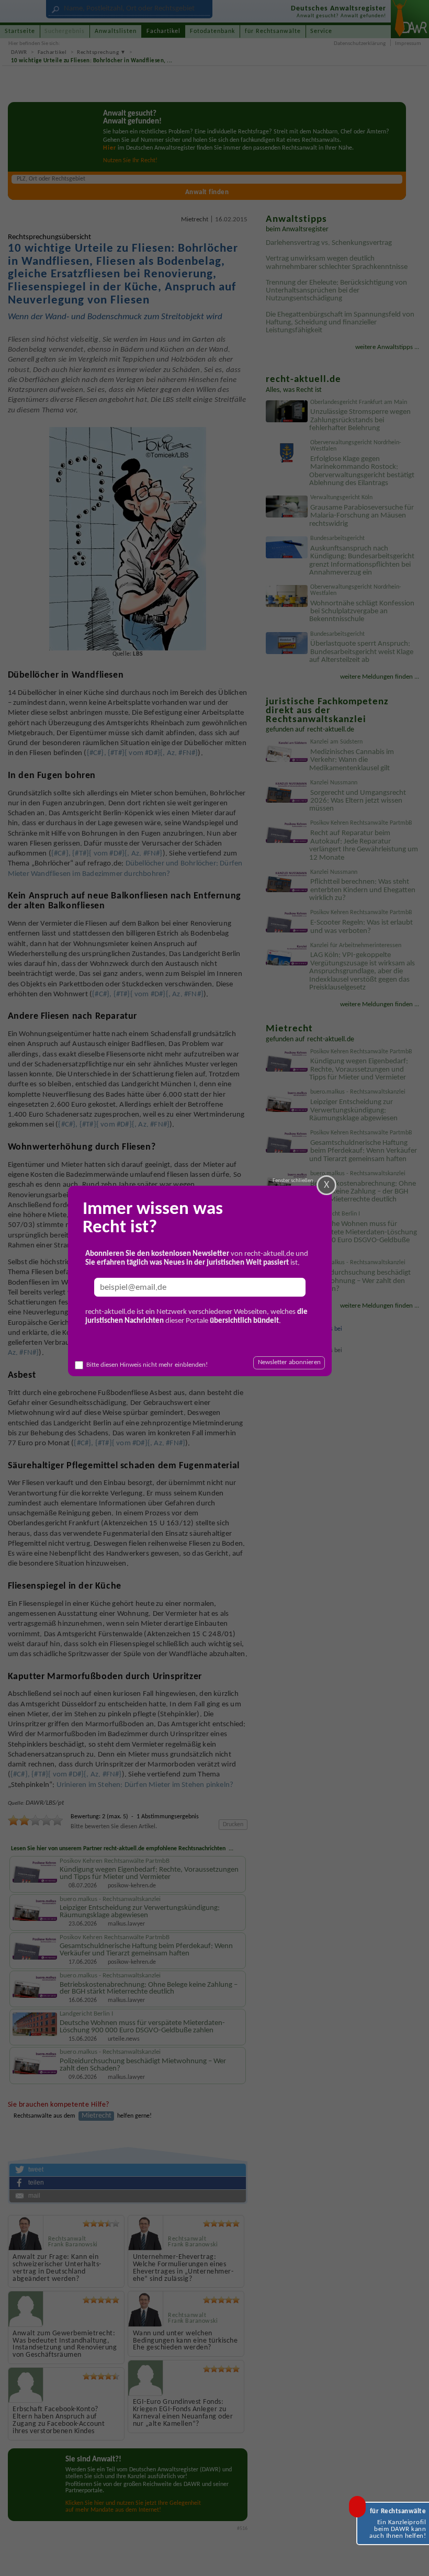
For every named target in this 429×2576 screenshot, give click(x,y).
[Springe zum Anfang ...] (412, 2559)
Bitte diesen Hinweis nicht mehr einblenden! (147, 1365)
